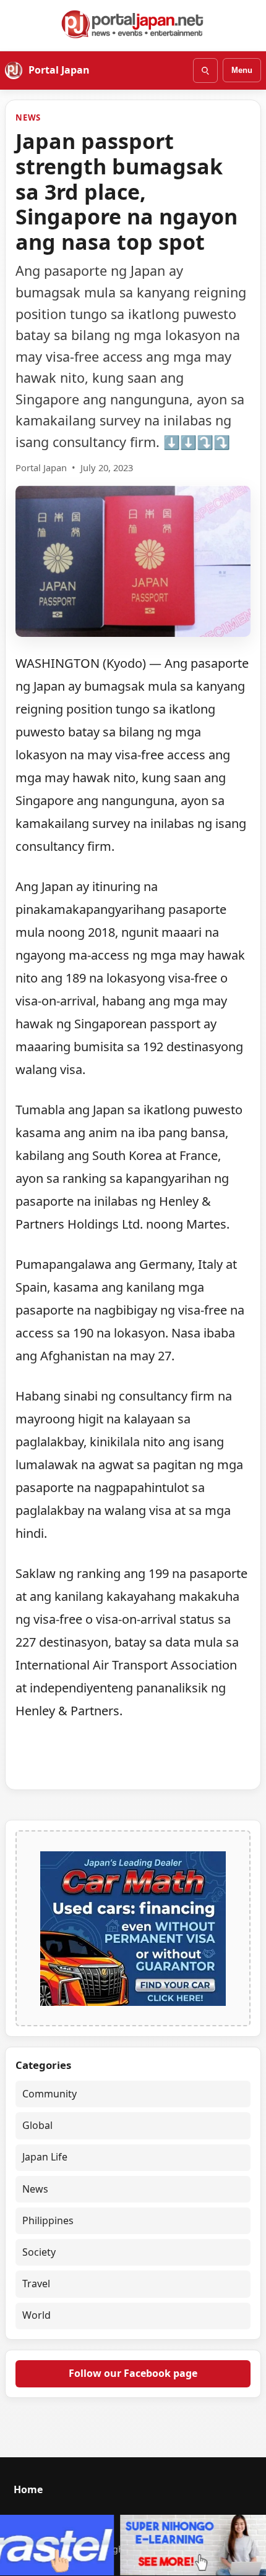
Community (49, 2094)
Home (28, 2489)
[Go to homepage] (133, 24)
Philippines (48, 2220)
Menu (242, 70)
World (36, 2315)
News (28, 117)
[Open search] (205, 70)
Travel (36, 2284)
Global (37, 2125)
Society (39, 2252)
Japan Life (45, 2157)
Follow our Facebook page (133, 2373)
